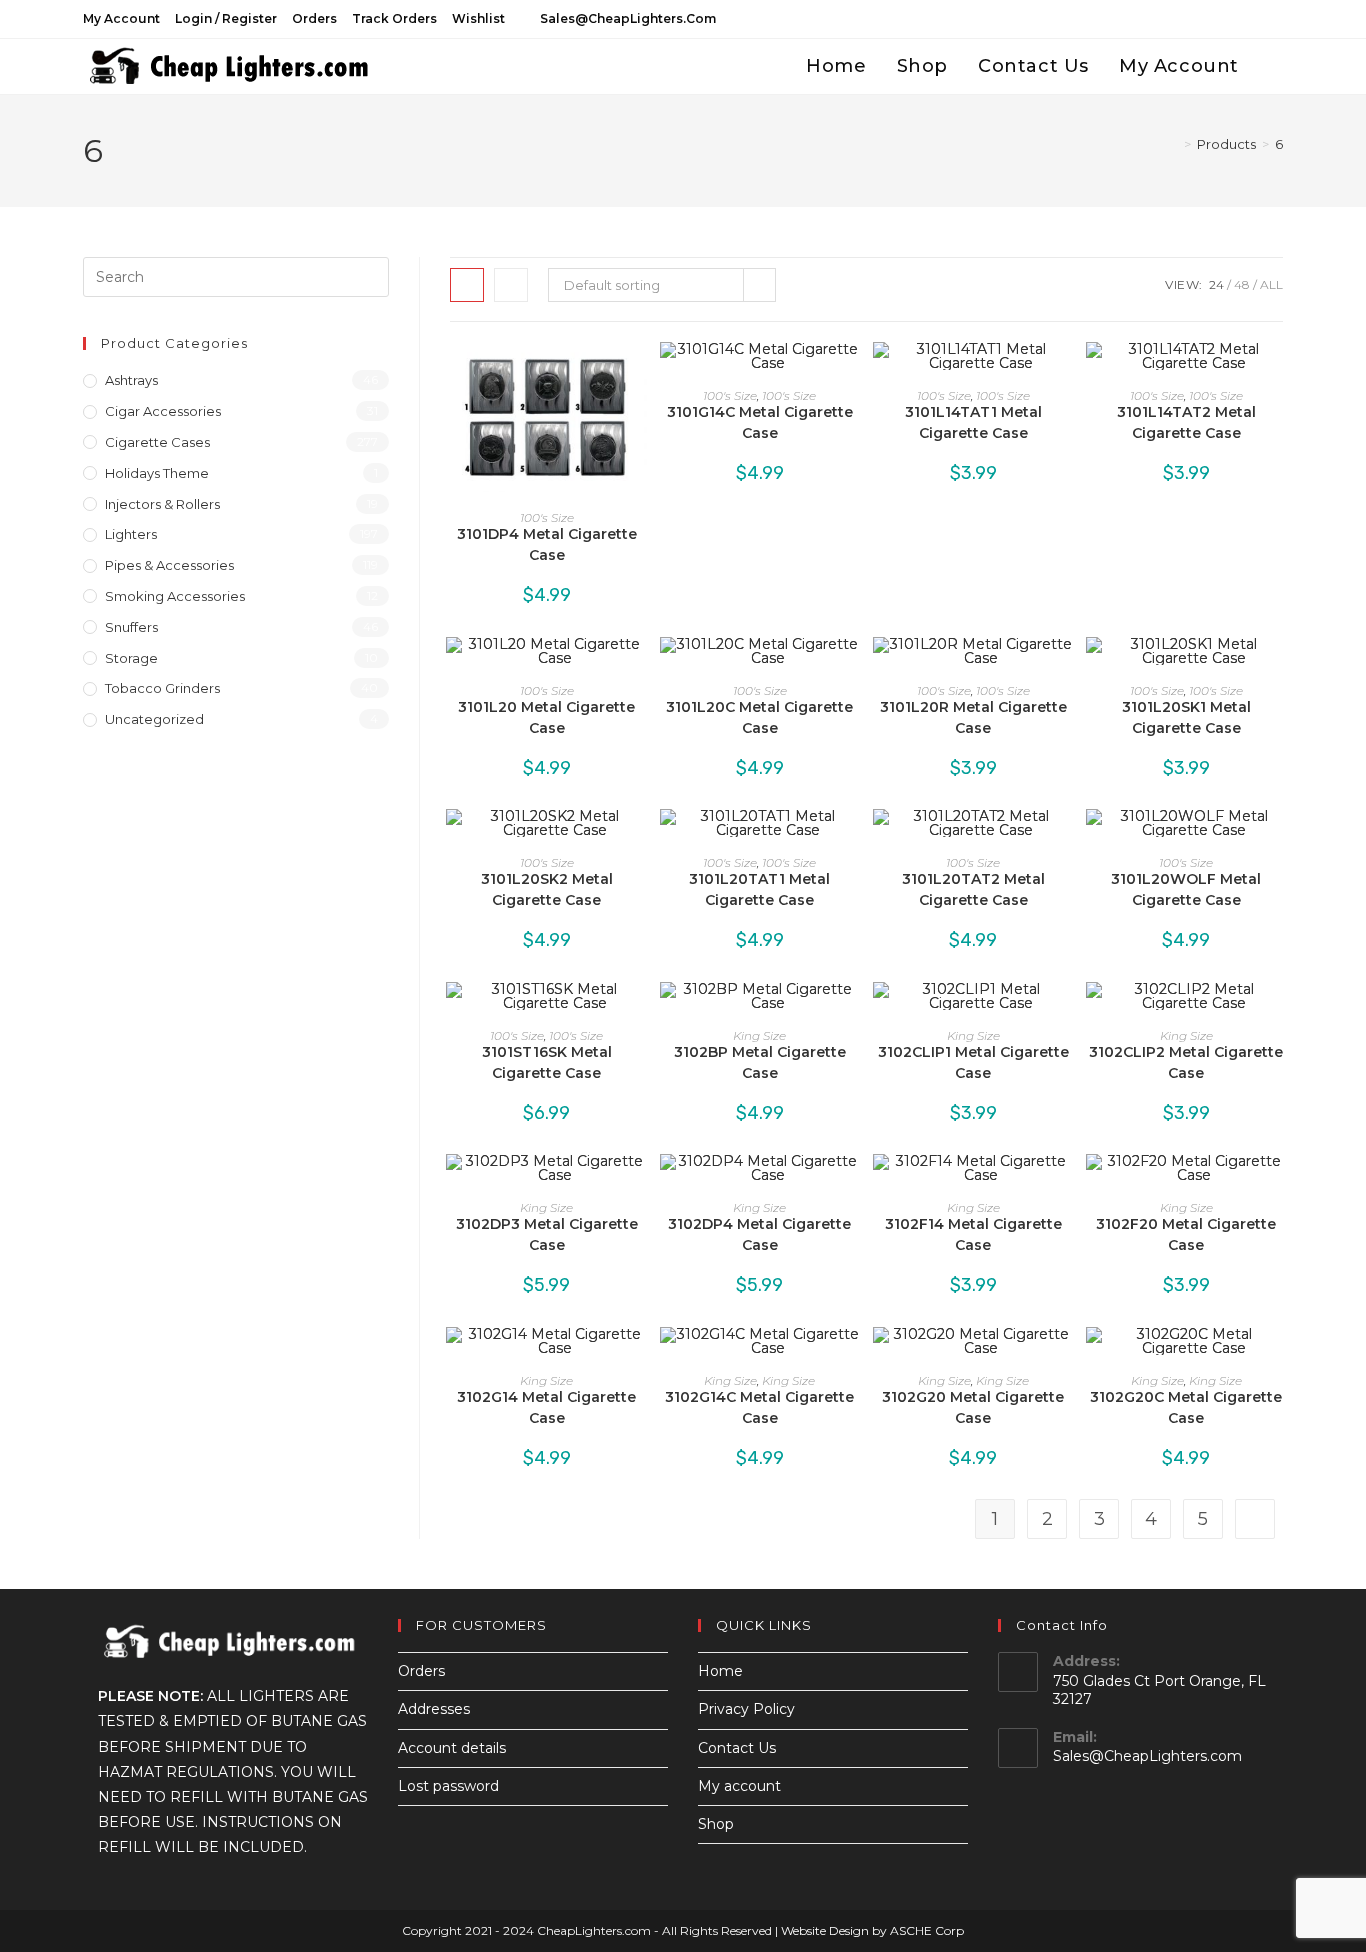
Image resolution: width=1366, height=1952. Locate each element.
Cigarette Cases (157, 442)
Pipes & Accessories (169, 565)
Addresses (434, 1709)
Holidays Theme (157, 473)
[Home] (1173, 144)
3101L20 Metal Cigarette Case (546, 717)
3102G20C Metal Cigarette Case (1186, 1407)
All (1271, 284)
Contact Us (737, 1748)
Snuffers (131, 627)
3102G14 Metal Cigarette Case (546, 1407)
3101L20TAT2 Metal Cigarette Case (973, 889)
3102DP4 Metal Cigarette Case (759, 1234)
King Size (759, 1035)
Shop (716, 1824)
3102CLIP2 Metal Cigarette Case (1186, 1062)
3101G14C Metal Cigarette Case (760, 422)
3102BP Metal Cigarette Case (760, 1062)
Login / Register (226, 18)
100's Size (547, 517)
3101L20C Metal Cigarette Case (759, 717)
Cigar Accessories (163, 411)
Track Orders (394, 18)
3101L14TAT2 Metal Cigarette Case (1186, 422)
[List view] (511, 285)
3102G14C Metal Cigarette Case (759, 1407)
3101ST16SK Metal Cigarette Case (547, 1062)
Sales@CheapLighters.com (1147, 1756)
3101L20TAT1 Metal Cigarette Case (759, 889)
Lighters (131, 534)
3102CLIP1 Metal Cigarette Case (973, 1062)
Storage (131, 658)
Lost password (448, 1786)
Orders (314, 18)
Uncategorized (154, 719)
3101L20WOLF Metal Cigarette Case (1186, 889)
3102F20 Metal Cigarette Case (1186, 1234)
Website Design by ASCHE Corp (872, 1930)
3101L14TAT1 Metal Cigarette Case (973, 422)
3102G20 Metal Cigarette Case (973, 1407)
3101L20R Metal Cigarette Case (973, 717)
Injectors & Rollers (162, 504)
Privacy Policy (746, 1709)
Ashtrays (131, 380)
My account (121, 18)
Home (720, 1671)
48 (1242, 284)
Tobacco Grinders (162, 688)
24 (1216, 284)
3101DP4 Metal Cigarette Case (547, 544)
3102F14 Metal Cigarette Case (973, 1234)
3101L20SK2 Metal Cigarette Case (547, 889)
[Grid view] (467, 285)
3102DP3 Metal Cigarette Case (547, 1234)
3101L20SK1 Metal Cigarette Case (1186, 717)
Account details (452, 1748)
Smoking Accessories (175, 596)
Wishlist (478, 18)
